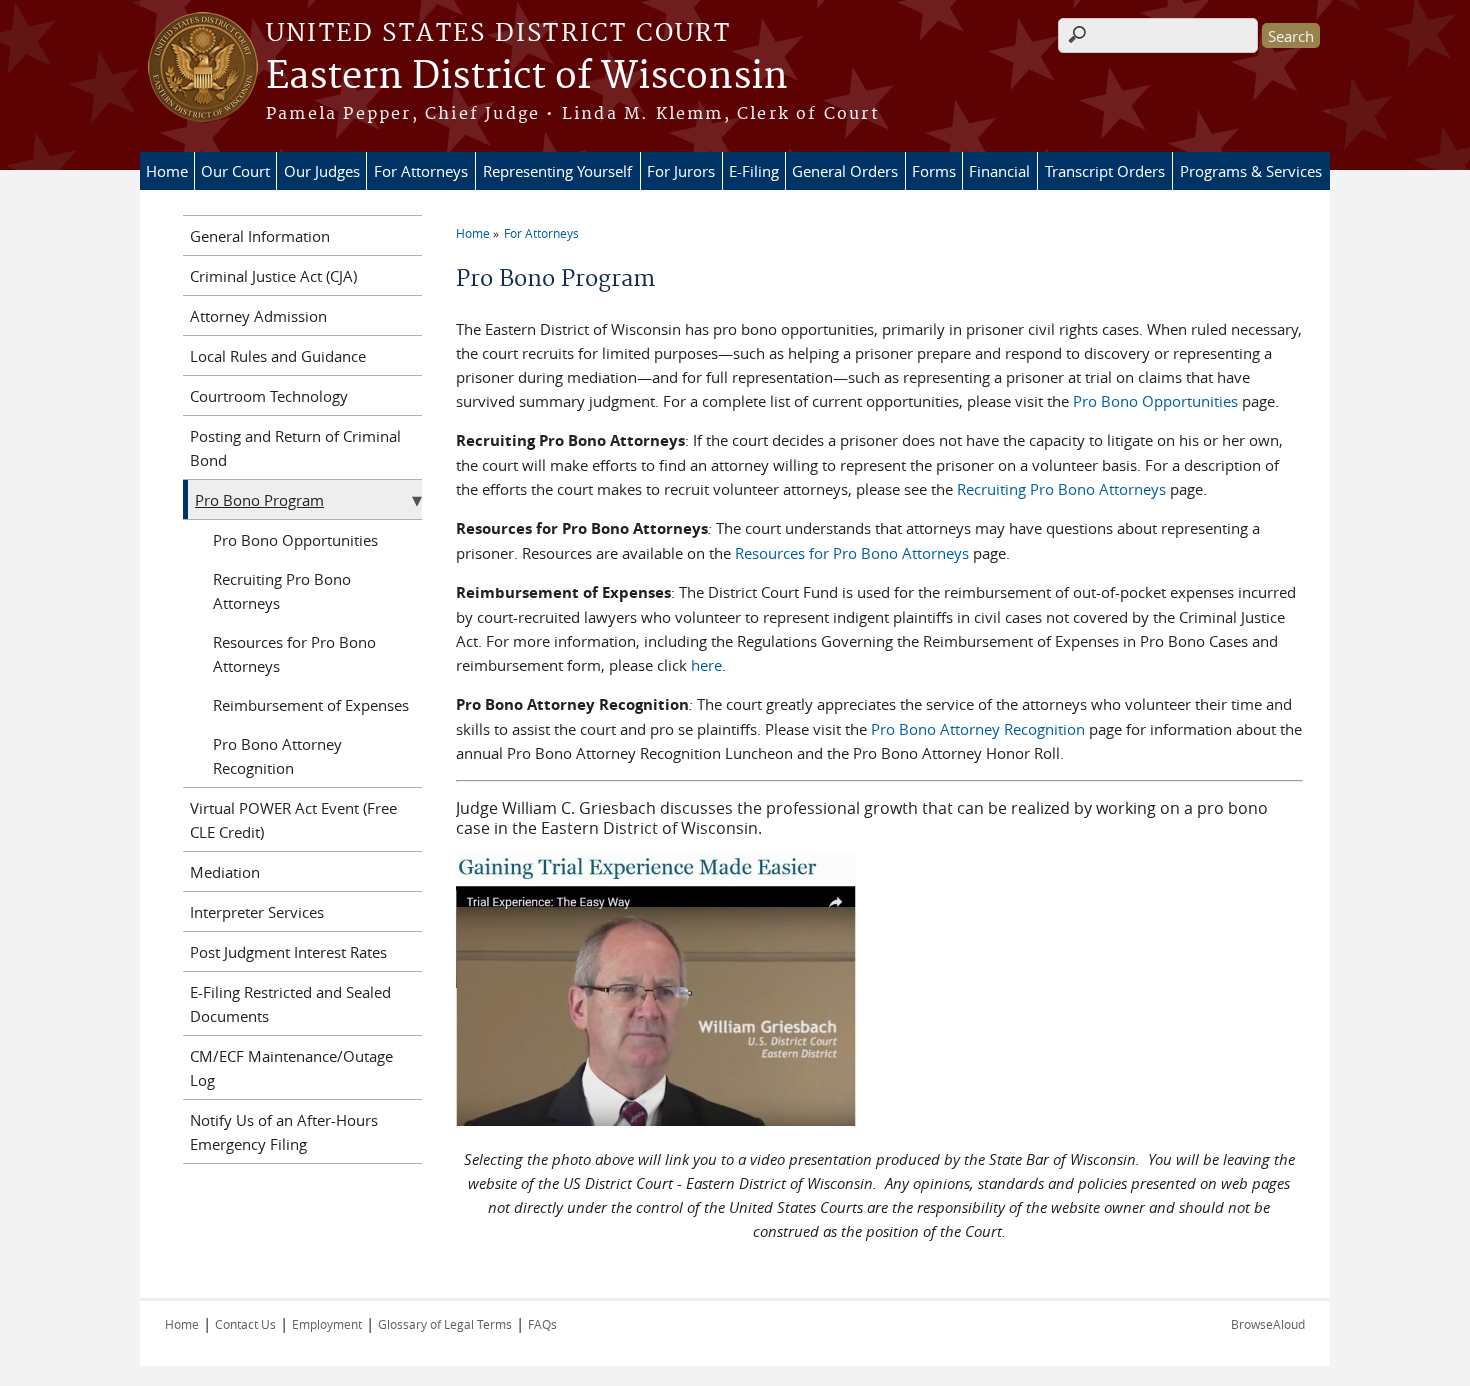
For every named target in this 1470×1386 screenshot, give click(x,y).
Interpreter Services (257, 912)
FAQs (542, 1324)
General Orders (845, 171)
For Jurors (681, 171)
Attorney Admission (258, 316)
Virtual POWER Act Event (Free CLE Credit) (293, 820)
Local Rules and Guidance (278, 356)
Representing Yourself (557, 171)
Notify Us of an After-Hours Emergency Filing (284, 1132)
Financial (999, 171)
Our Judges (322, 171)
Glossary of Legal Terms (445, 1324)
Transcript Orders (1105, 171)
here (706, 665)
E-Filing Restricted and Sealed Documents (290, 1004)
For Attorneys (421, 171)
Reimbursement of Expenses (311, 705)
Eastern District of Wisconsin (527, 77)
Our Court (235, 171)
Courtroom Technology (269, 396)
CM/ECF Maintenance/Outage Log (291, 1068)
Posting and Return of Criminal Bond (295, 448)
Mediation (225, 872)
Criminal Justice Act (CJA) (273, 276)
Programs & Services (1251, 171)
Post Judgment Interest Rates (288, 952)
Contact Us (245, 1324)
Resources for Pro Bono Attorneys (852, 553)
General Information (260, 236)
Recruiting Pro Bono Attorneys (1061, 489)
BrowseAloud (1268, 1324)
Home (167, 171)
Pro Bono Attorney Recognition (978, 729)
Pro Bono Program (259, 500)
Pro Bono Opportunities (1155, 401)
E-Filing (754, 171)
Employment (327, 1324)
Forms (934, 171)
